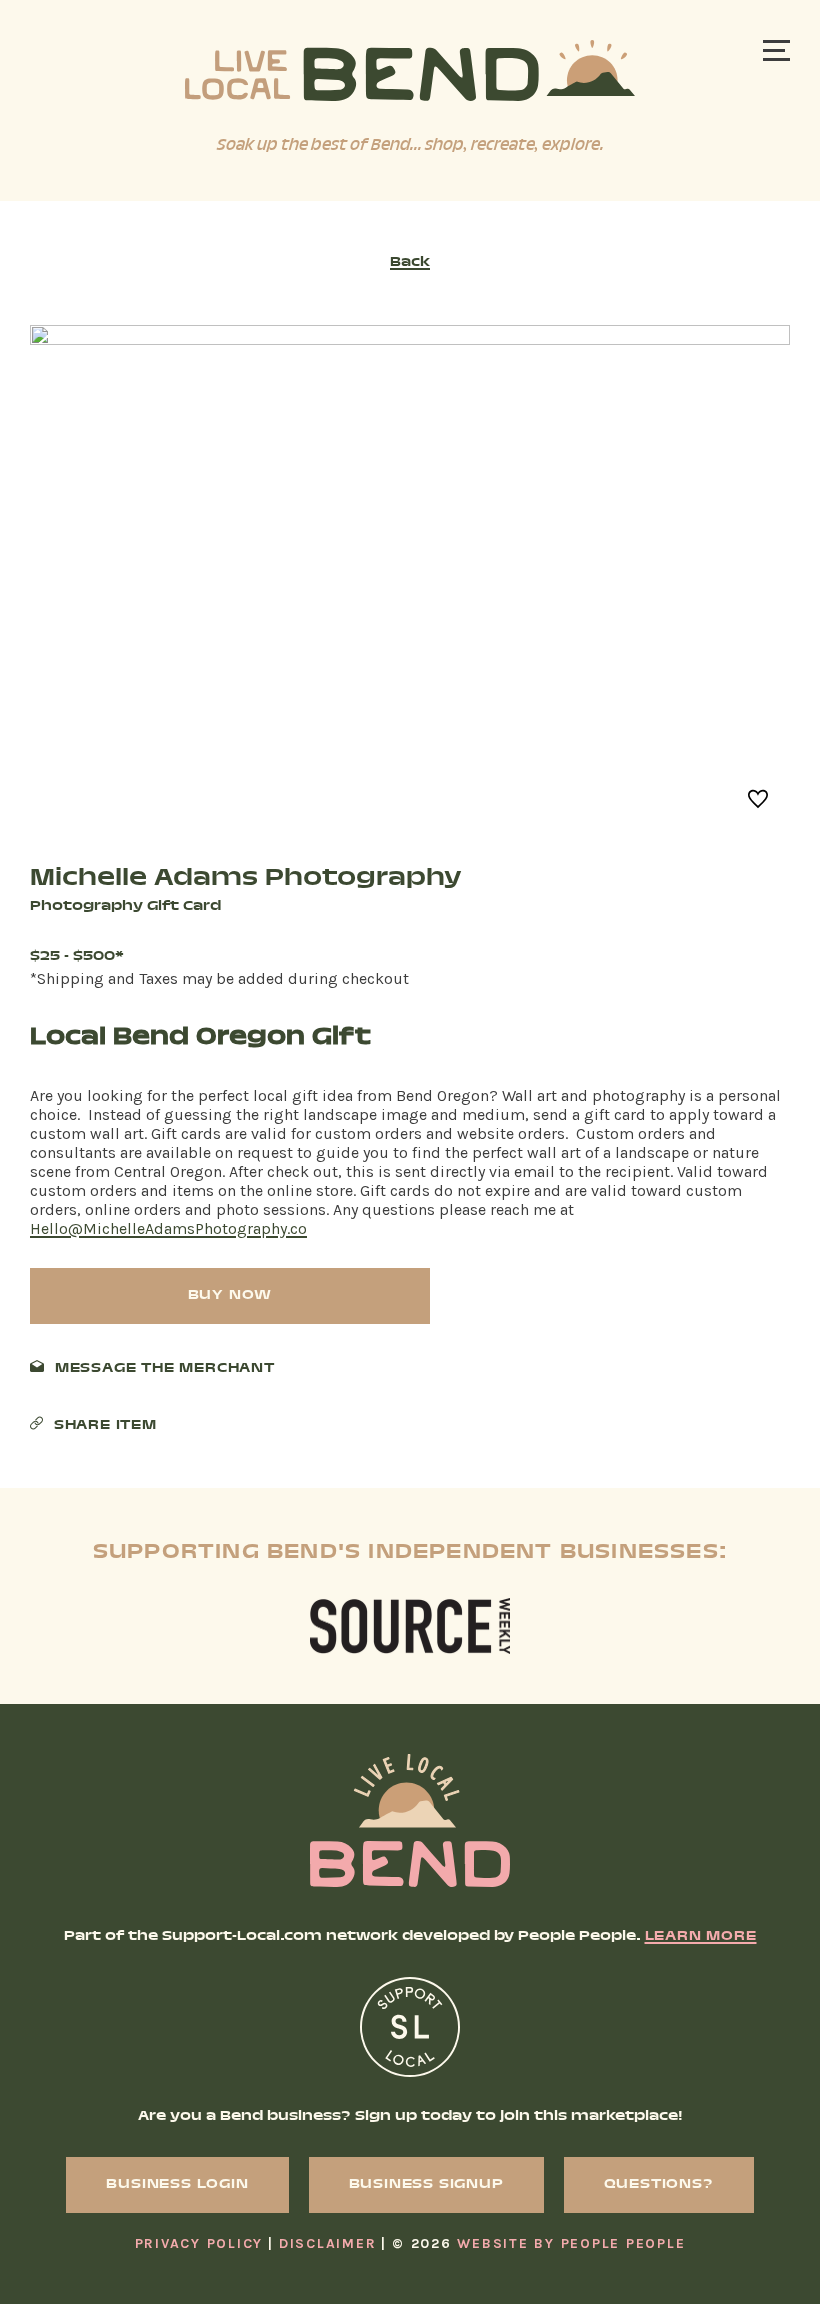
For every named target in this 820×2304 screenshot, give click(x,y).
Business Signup (426, 2185)
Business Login (177, 2185)
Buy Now (230, 1296)
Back (410, 263)
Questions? (659, 2185)
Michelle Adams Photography (246, 879)
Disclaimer (328, 2243)
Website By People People (571, 2243)
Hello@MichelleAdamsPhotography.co (168, 1228)
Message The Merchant (165, 1369)
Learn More (701, 1937)
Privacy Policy (199, 2243)
